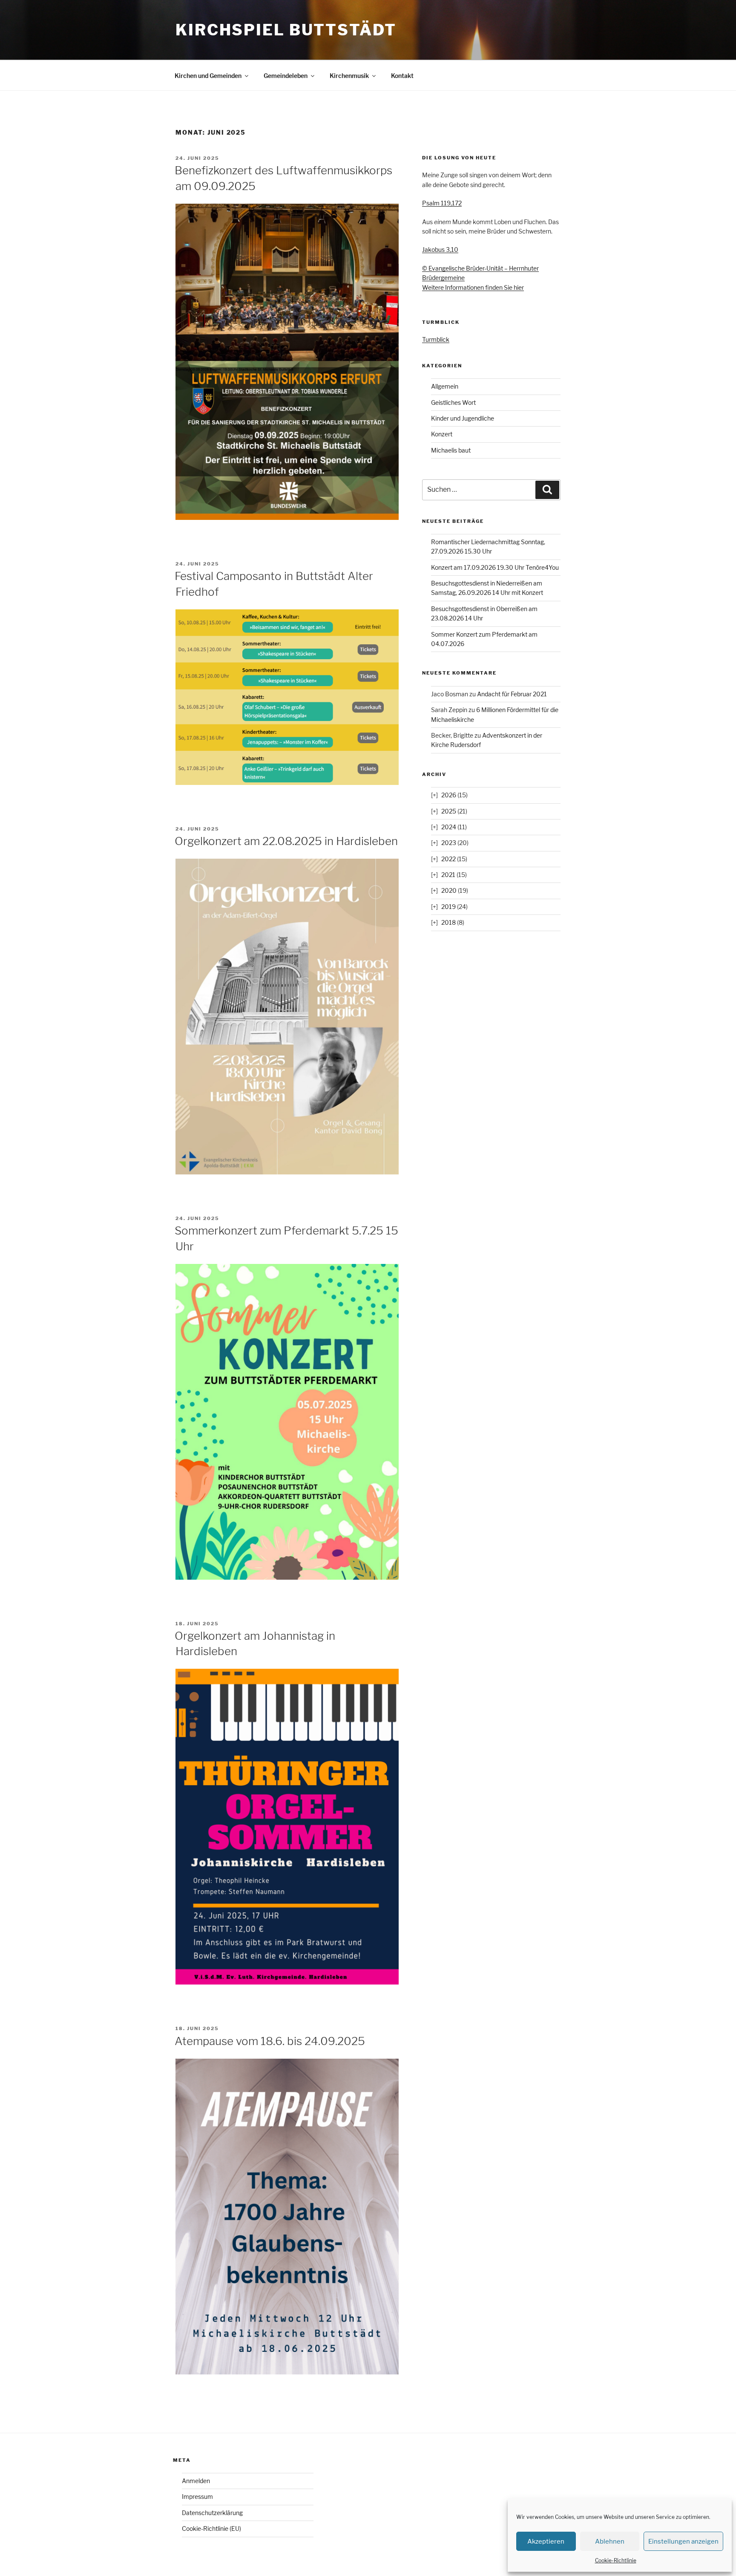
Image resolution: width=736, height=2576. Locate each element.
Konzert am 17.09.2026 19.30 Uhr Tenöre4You (495, 567)
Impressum (197, 2497)
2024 (449, 827)
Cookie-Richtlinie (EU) (211, 2528)
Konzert (442, 434)
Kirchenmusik (349, 76)
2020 (449, 890)
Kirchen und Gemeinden (208, 76)
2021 (448, 875)
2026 (449, 795)
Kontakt (402, 76)
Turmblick (436, 339)
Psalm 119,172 (442, 203)
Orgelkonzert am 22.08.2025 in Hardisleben (286, 841)
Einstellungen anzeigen (683, 2541)
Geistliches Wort (453, 402)
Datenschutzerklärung (212, 2513)
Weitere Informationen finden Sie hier (473, 287)
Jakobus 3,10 (440, 250)
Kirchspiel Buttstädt (286, 30)
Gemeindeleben (286, 76)
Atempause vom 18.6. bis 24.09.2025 (270, 2041)
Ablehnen (610, 2541)
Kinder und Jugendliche (463, 418)
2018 (448, 922)
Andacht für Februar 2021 (512, 694)
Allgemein (445, 386)
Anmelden (196, 2481)
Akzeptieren (546, 2541)
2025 (449, 811)
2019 (448, 907)
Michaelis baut (451, 450)
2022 (448, 859)
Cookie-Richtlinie (616, 2560)
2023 (449, 843)
